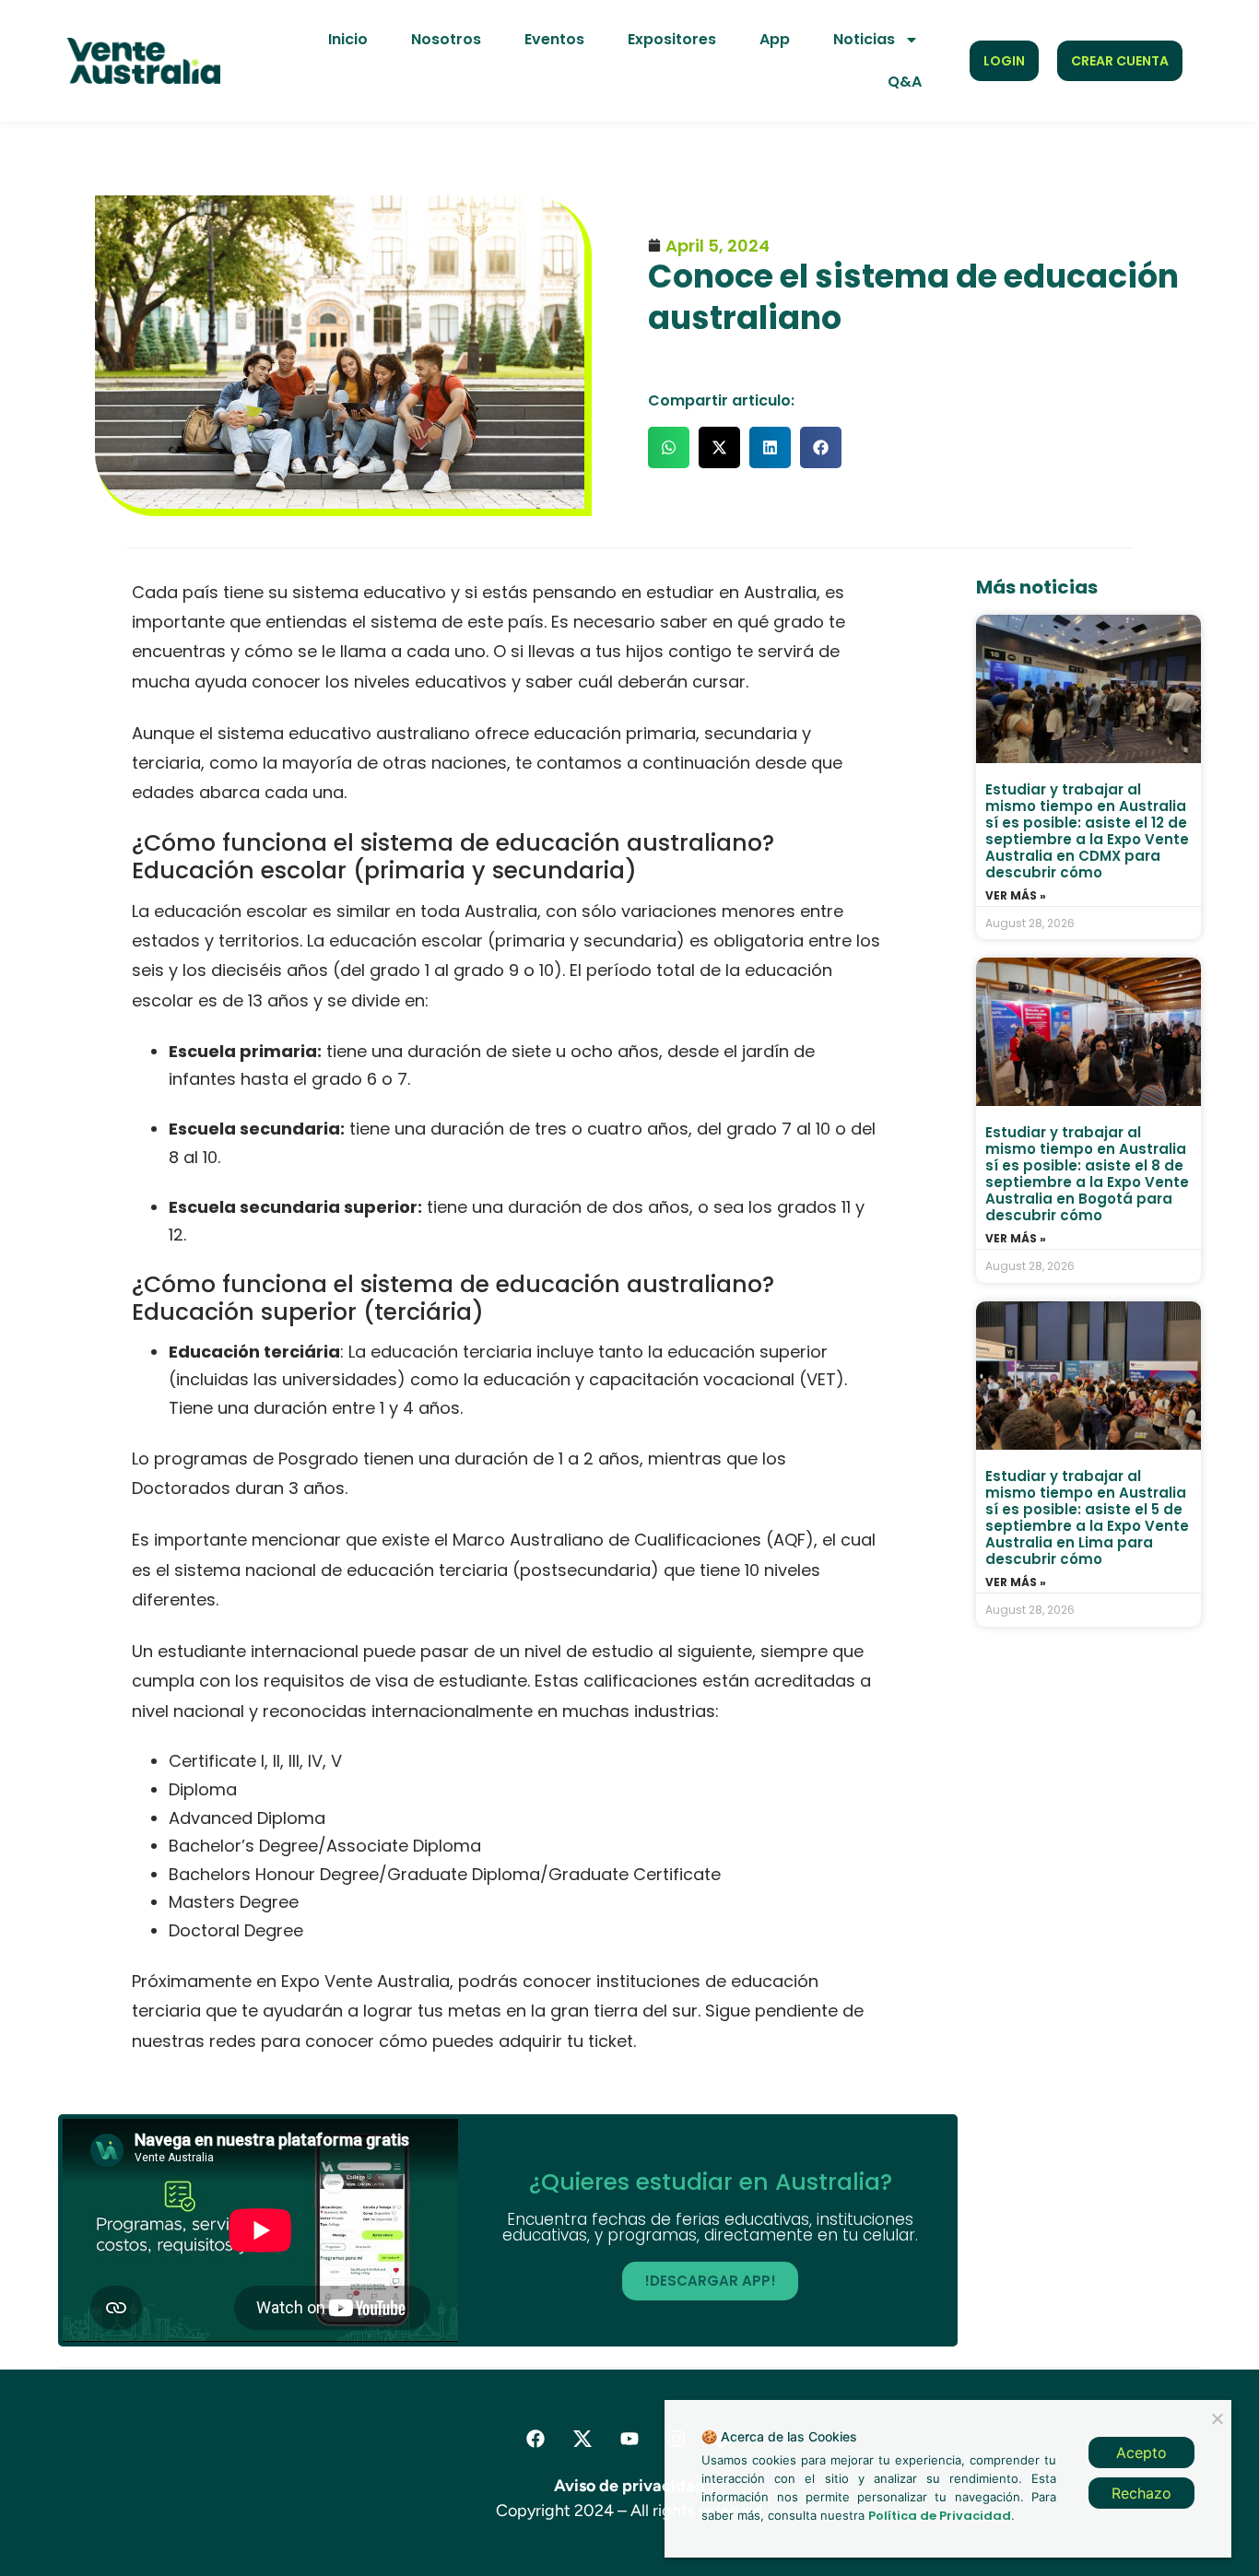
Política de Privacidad (940, 2516)
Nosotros (446, 39)
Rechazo (1141, 2493)
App (775, 39)
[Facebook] (535, 2439)
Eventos (554, 39)
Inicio (348, 39)
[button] (669, 447)
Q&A (905, 82)
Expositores (672, 39)
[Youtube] (629, 2439)
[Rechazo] (1217, 2417)
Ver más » (1016, 896)
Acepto (1141, 2452)
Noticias (864, 39)
